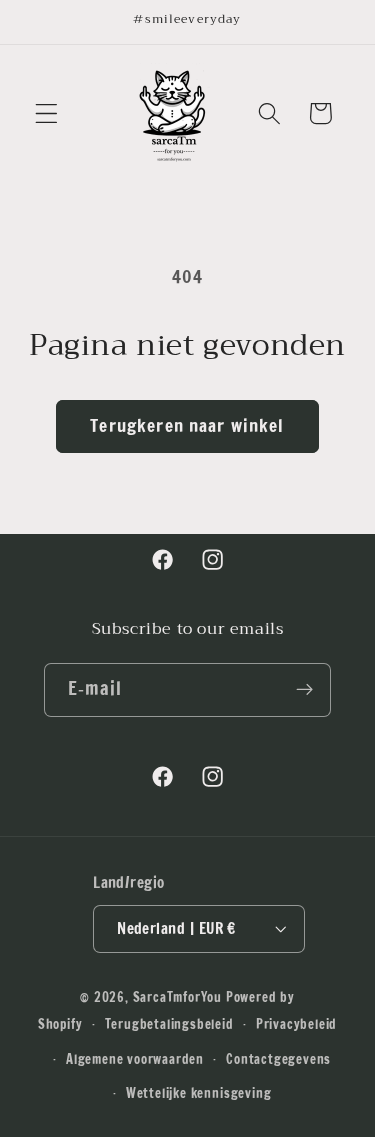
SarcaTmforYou (177, 997)
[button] (46, 113)
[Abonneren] (305, 690)
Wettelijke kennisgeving (199, 1093)
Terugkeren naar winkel (187, 425)
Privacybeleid (296, 1024)
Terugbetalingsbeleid (169, 1024)
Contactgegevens (278, 1059)
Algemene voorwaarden (135, 1059)
